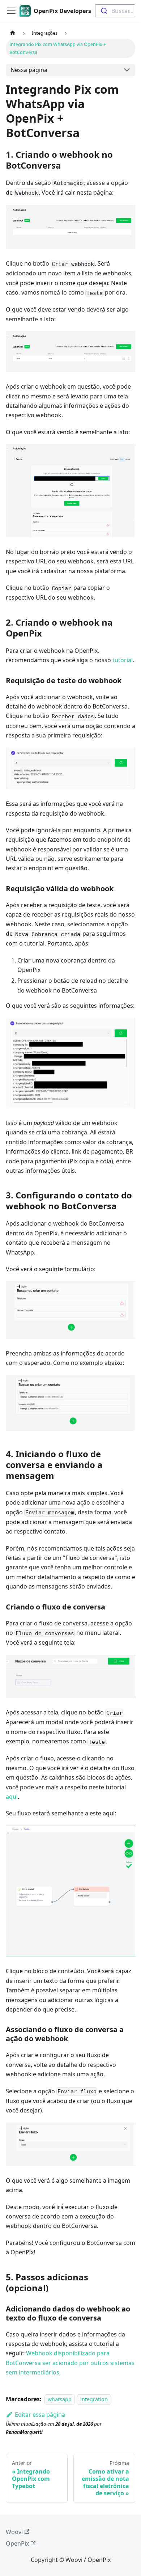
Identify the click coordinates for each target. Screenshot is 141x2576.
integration (94, 2399)
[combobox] (115, 11)
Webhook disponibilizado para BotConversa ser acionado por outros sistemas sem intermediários (70, 2363)
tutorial (123, 660)
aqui (12, 1797)
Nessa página (29, 70)
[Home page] (13, 33)
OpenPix (17, 2543)
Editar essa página (40, 2415)
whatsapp (60, 2399)
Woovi (14, 2532)
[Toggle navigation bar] (11, 11)
